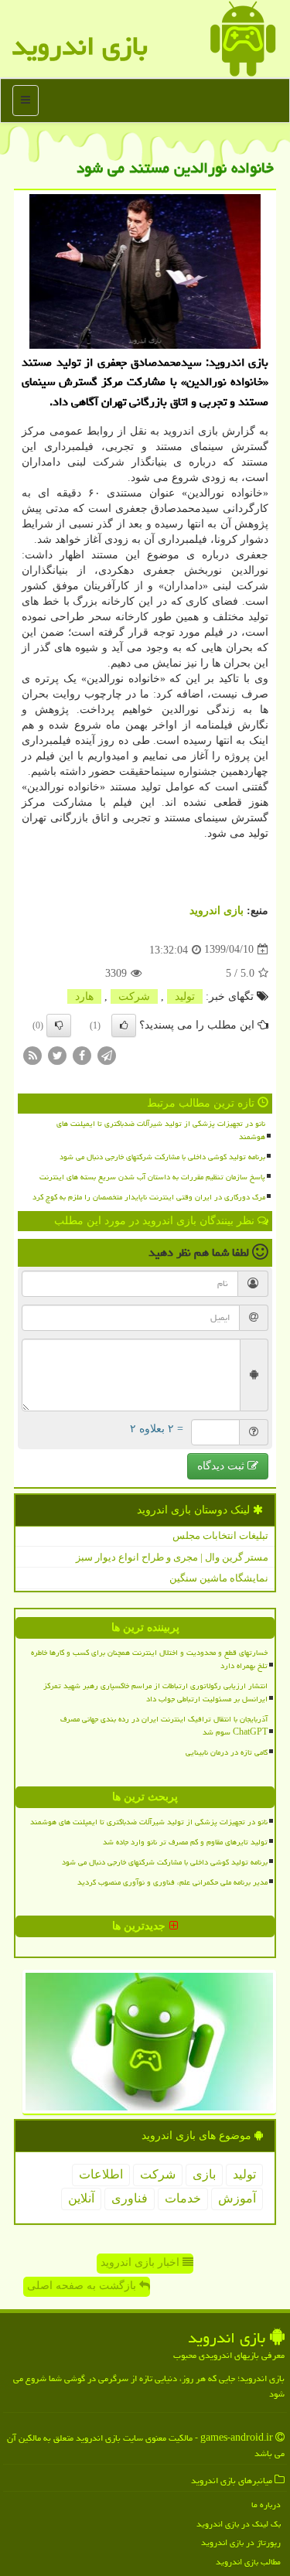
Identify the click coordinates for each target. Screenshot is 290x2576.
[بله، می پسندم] (124, 1025)
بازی (204, 2174)
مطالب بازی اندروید (248, 2562)
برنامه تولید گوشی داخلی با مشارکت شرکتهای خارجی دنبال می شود (162, 1157)
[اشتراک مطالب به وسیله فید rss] (32, 1054)
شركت (134, 996)
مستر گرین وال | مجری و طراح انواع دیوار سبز (172, 1557)
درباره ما (266, 2504)
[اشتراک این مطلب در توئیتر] (57, 1054)
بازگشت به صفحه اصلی (83, 2286)
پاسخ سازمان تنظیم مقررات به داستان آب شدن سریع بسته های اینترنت (152, 1177)
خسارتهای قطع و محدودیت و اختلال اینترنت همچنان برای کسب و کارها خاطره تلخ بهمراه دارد (149, 1659)
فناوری (130, 2198)
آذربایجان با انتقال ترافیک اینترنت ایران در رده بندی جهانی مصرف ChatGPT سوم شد (164, 1726)
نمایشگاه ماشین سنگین (219, 1578)
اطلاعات (101, 2174)
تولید (185, 996)
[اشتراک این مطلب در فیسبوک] (82, 1054)
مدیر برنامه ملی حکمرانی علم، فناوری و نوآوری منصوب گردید (172, 1882)
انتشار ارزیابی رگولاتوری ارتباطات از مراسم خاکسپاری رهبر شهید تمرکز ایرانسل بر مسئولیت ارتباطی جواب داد (155, 1692)
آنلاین (81, 2198)
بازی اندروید (80, 46)
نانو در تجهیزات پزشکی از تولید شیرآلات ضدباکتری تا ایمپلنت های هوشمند (161, 1130)
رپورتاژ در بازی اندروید (241, 2542)
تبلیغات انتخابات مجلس (220, 1535)
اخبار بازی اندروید (142, 2262)
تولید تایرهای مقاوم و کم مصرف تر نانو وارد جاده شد (185, 1842)
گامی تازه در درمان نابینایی (227, 1752)
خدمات (183, 2198)
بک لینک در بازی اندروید (239, 2524)
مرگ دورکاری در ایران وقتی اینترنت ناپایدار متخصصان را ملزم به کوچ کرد (149, 1197)
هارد (84, 996)
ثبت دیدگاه (222, 1466)
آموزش (237, 2198)
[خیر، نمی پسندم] (59, 1025)
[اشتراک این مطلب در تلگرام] (107, 1054)
